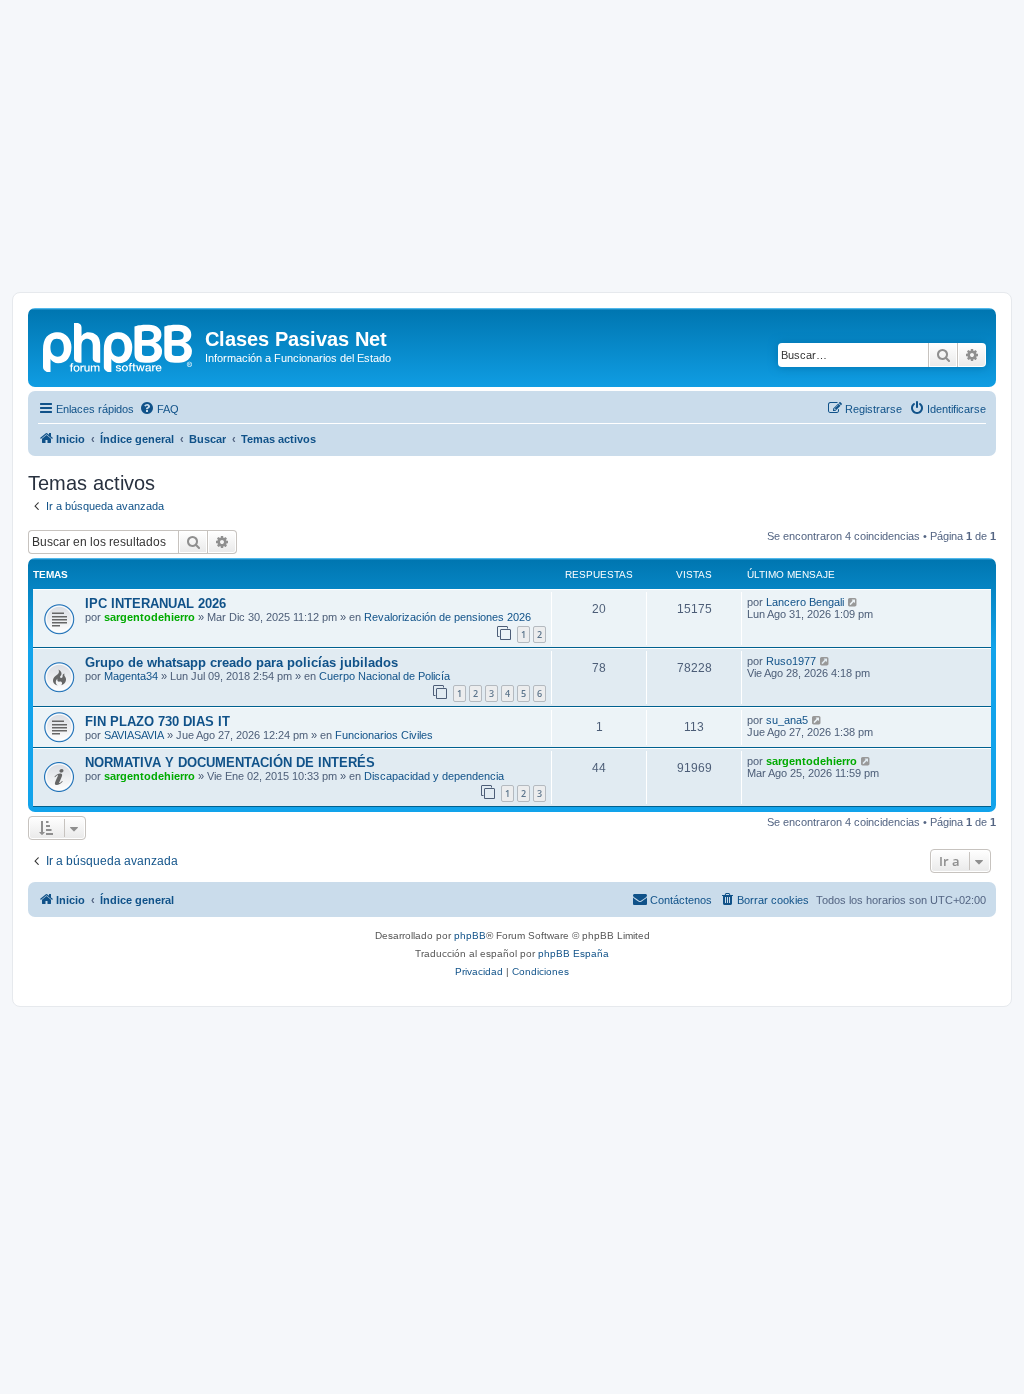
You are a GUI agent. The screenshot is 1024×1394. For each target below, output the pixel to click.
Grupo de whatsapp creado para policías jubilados (241, 662)
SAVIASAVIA (134, 735)
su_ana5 (787, 720)
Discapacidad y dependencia (434, 776)
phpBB (470, 935)
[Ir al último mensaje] (853, 602)
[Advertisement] (512, 152)
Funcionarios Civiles (384, 735)
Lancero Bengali (805, 602)
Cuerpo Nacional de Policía (384, 676)
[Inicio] (119, 345)
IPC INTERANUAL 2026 (155, 603)
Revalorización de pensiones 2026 (447, 617)
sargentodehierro (149, 617)
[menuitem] (159, 409)
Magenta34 (131, 676)
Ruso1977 (791, 661)
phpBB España (573, 953)
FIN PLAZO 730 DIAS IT (157, 721)
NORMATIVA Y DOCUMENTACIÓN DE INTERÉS (230, 762)
